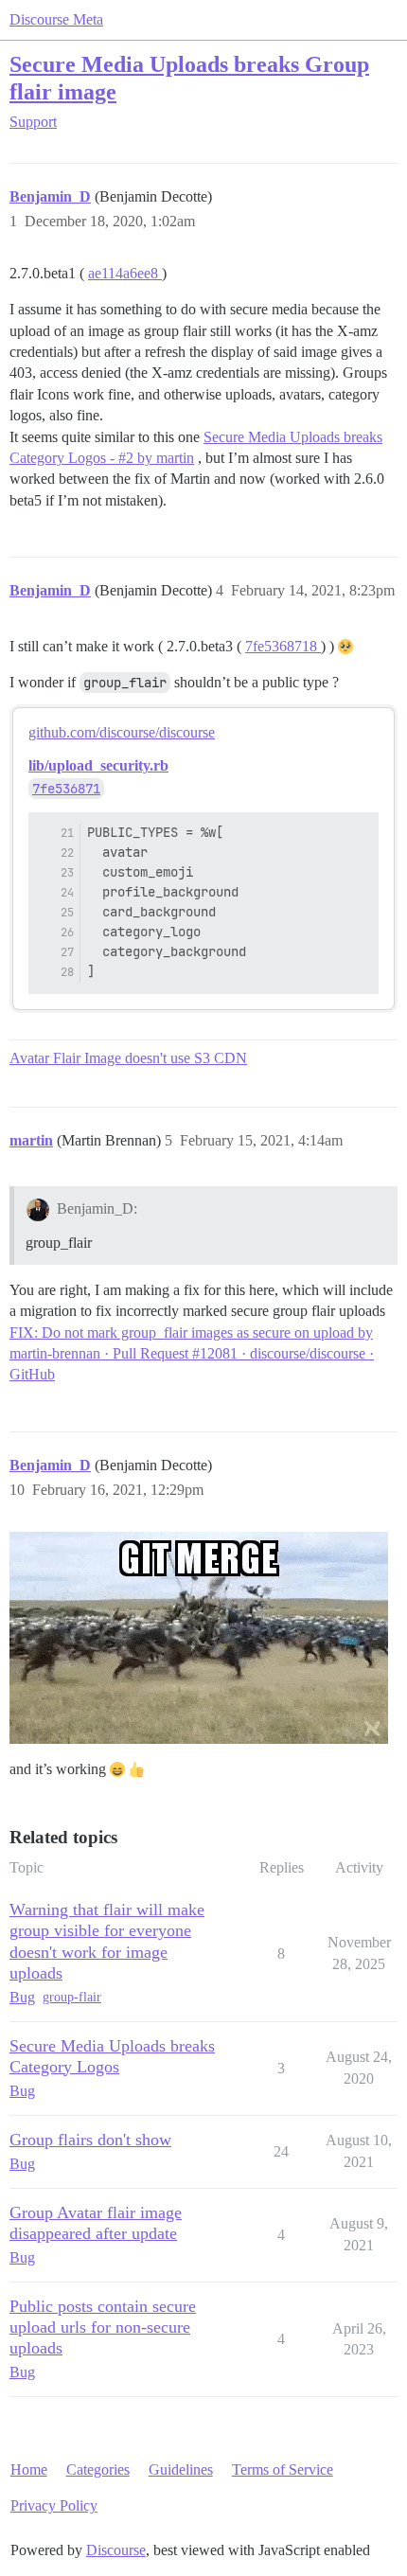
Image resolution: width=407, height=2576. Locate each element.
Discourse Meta (56, 19)
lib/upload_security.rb (98, 765)
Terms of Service (283, 2469)
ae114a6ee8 (125, 273)
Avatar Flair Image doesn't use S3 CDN (128, 1058)
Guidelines (181, 2469)
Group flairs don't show (90, 2140)
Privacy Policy (54, 2505)
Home (29, 2469)
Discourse (116, 2550)
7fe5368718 (283, 646)
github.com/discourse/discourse (122, 732)
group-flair (72, 1997)
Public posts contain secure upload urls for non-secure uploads (103, 2327)
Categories (98, 2469)
